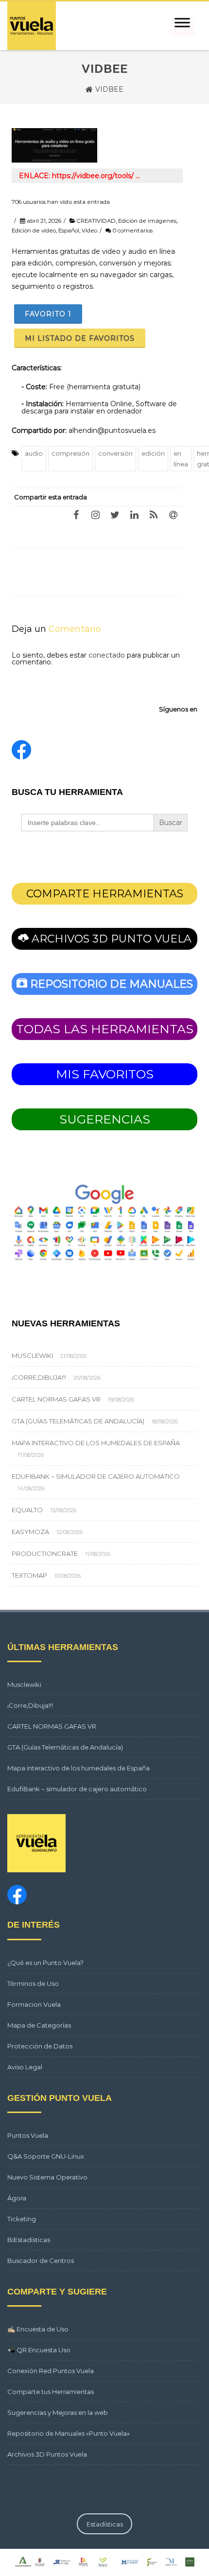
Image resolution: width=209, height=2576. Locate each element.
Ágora (17, 2198)
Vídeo (89, 231)
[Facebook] (76, 514)
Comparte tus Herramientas (51, 2392)
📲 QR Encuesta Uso (39, 2350)
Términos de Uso (33, 1983)
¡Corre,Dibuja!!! (39, 1377)
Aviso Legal (25, 2067)
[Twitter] (115, 514)
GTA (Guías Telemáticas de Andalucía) (78, 1421)
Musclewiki (32, 1355)
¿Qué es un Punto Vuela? (45, 1963)
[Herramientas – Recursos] (32, 26)
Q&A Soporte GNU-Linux (46, 2156)
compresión (70, 453)
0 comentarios (133, 231)
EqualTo (27, 1510)
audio (34, 453)
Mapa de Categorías (39, 2025)
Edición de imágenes (147, 221)
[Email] (173, 514)
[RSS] (154, 514)
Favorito (48, 314)
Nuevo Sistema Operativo (47, 2177)
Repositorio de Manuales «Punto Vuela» (69, 2433)
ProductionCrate (45, 1553)
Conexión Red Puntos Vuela (51, 2371)
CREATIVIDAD (96, 221)
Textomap (29, 1575)
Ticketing (22, 2219)
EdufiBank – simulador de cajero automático (96, 1476)
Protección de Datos (40, 2046)
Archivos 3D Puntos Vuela (47, 2454)
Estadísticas (105, 2524)
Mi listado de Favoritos (80, 338)
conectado (107, 655)
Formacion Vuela (34, 2004)
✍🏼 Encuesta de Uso (38, 2329)
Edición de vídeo (34, 231)
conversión (115, 453)
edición (153, 453)
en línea (181, 459)
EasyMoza (30, 1532)
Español (69, 231)
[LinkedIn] (134, 514)
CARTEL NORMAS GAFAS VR (56, 1399)
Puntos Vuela (28, 2135)
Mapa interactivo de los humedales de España (96, 1443)
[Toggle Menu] (182, 26)
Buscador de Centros (41, 2261)
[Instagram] (95, 514)
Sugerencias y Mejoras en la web (58, 2412)
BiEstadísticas (29, 2240)
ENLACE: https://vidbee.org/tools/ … (79, 176)
